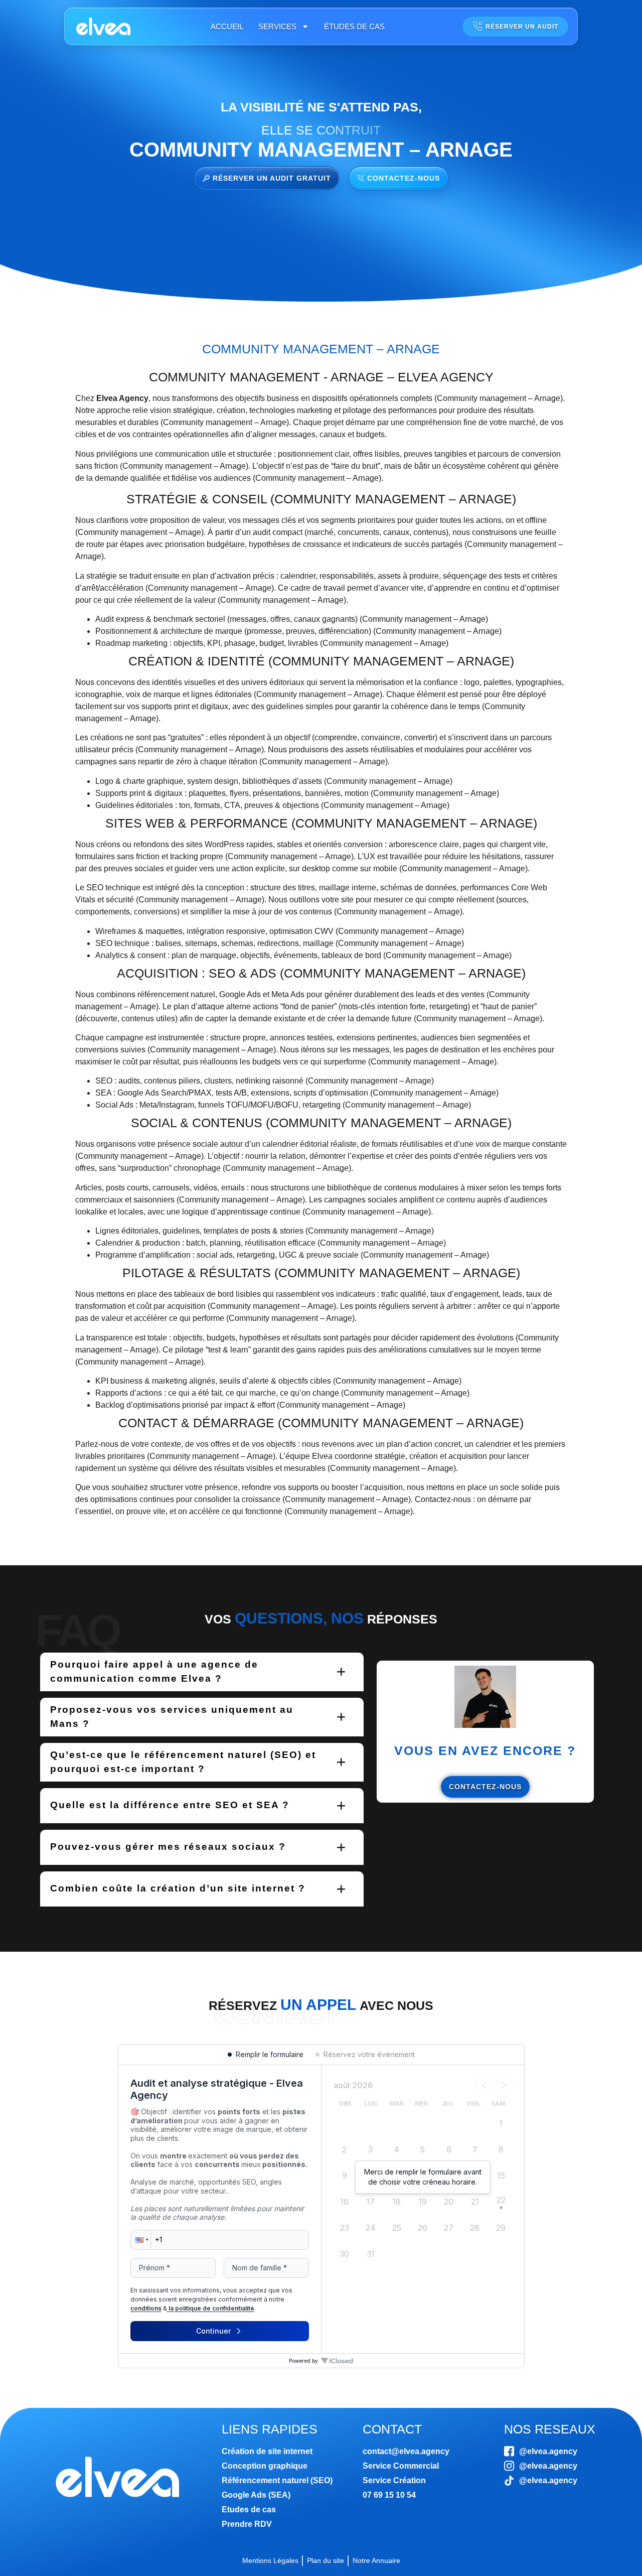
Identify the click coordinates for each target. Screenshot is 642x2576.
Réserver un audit (522, 27)
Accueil (227, 26)
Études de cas (354, 26)
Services (277, 26)
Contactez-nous (485, 1787)
